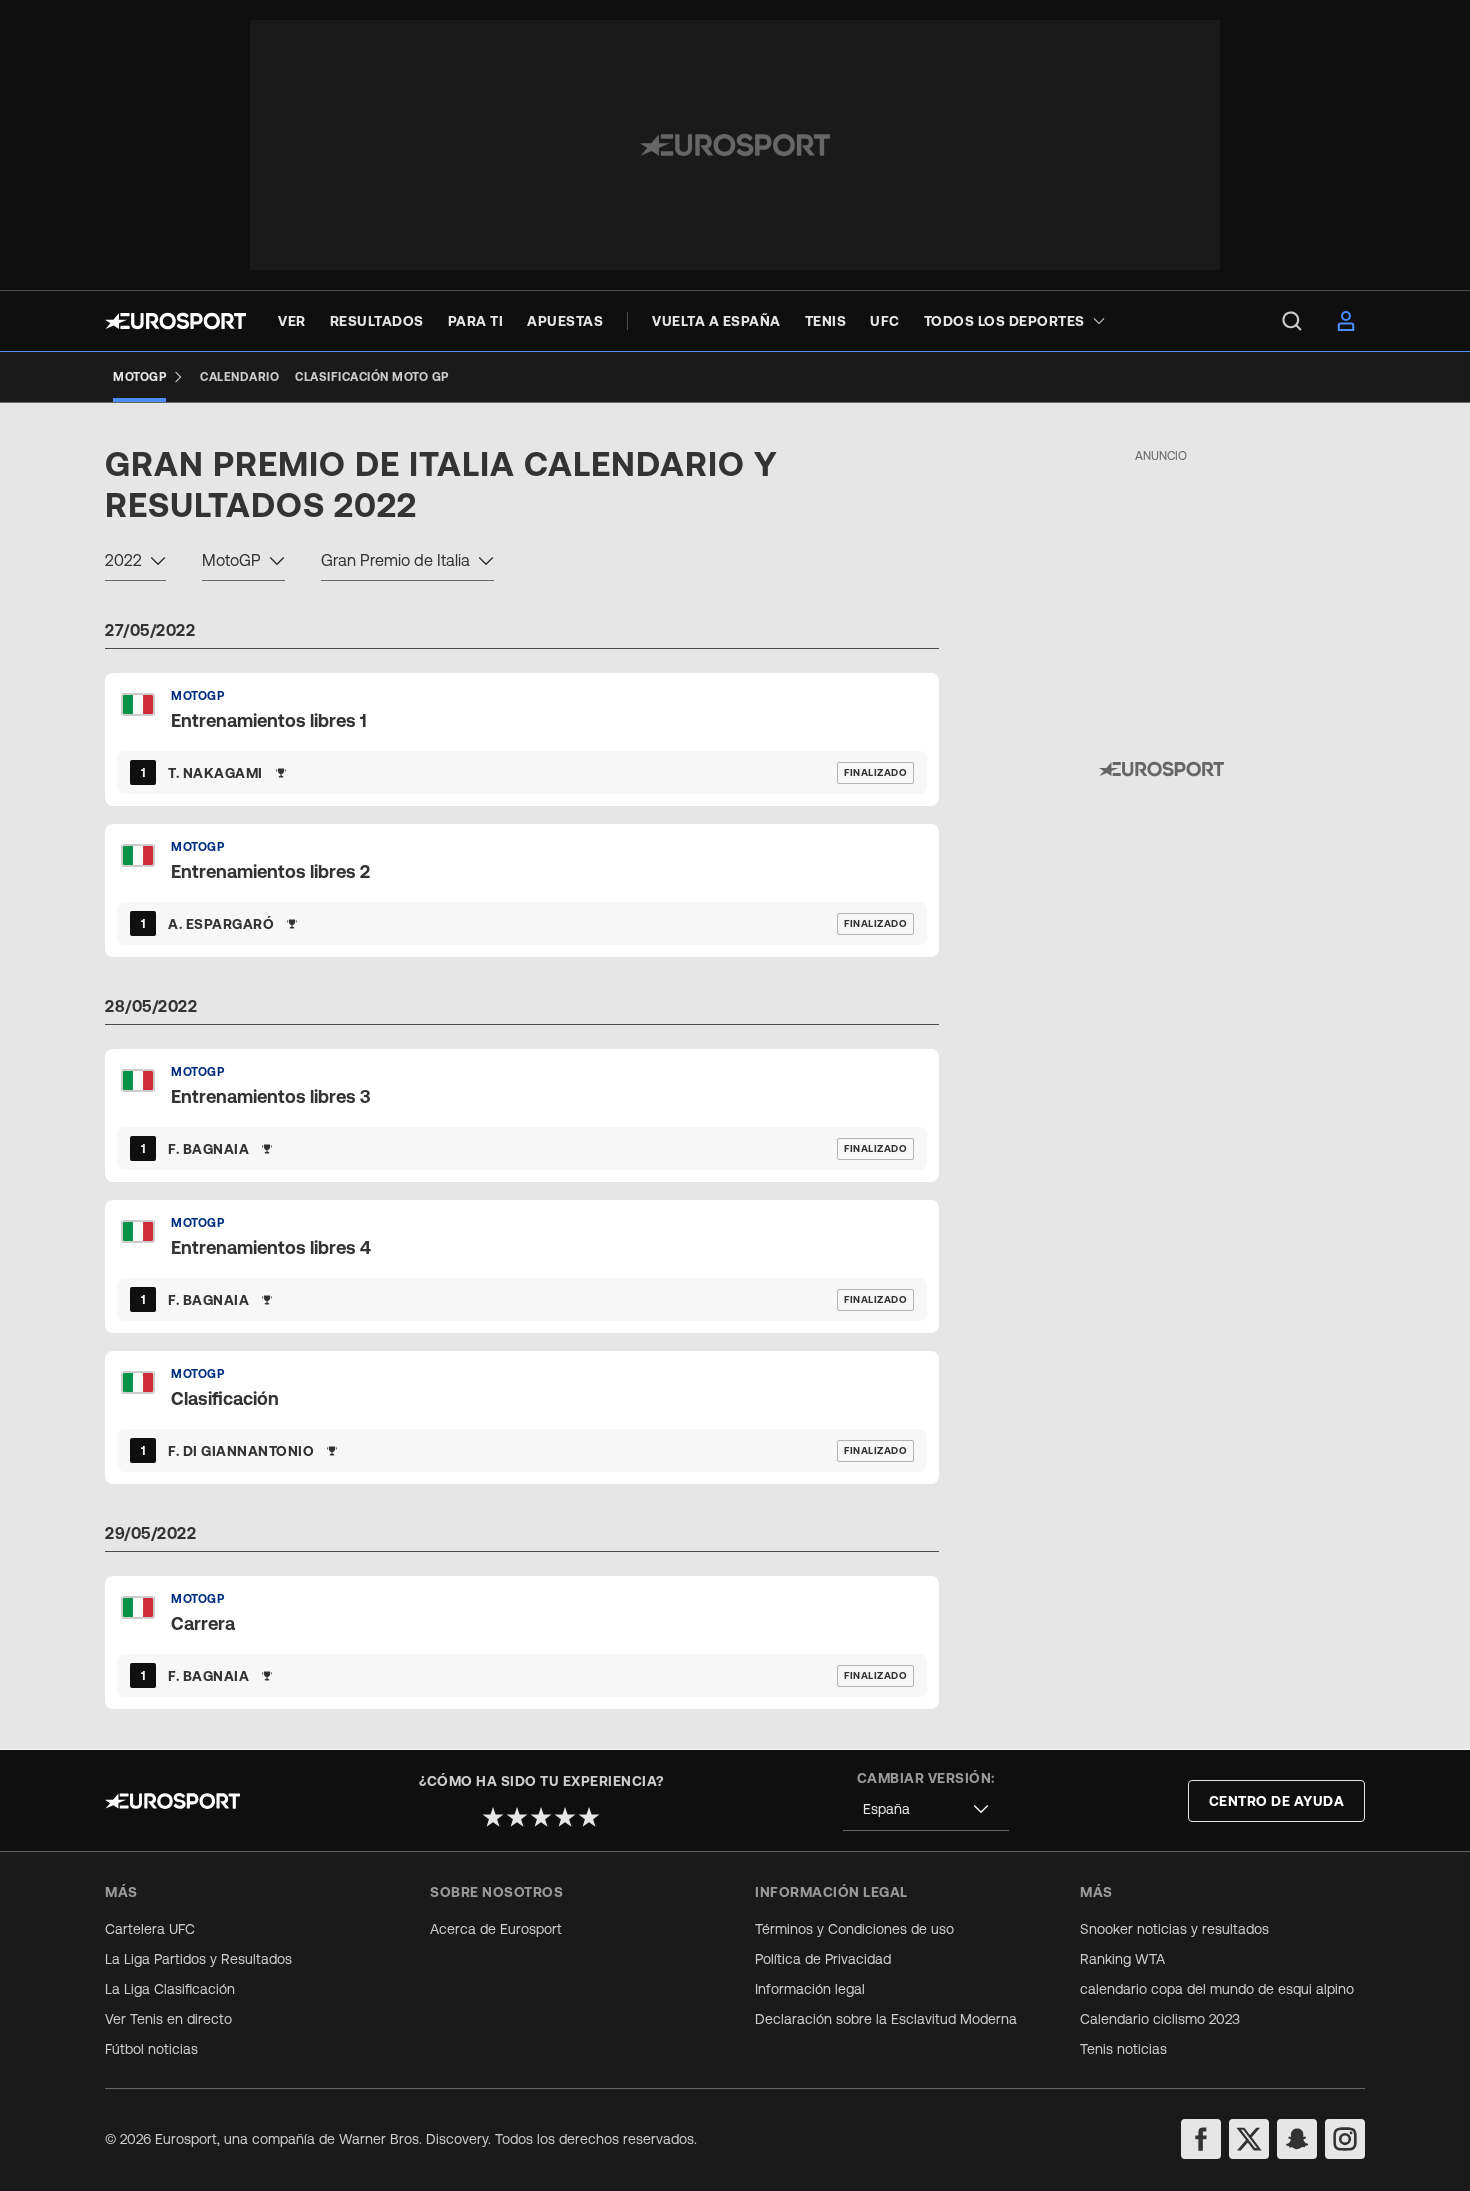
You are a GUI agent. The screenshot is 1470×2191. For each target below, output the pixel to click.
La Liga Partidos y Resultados (198, 1959)
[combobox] (135, 563)
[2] (517, 1817)
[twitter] (1249, 2139)
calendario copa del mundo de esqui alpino (1217, 1989)
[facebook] (1201, 2139)
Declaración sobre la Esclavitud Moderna (886, 2019)
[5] (589, 1817)
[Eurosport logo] (175, 321)
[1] (493, 1817)
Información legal (810, 1989)
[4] (565, 1817)
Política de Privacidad (823, 1959)
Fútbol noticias (151, 2049)
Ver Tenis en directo (168, 2019)
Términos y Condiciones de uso (854, 1929)
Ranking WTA (1122, 1959)
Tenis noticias (1123, 2049)
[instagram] (1345, 2139)
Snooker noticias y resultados (1174, 1929)
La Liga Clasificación (170, 1989)
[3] (541, 1817)
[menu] (1292, 321)
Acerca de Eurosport (496, 1929)
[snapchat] (1297, 2139)
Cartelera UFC (150, 1929)
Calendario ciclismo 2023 (1160, 2019)
